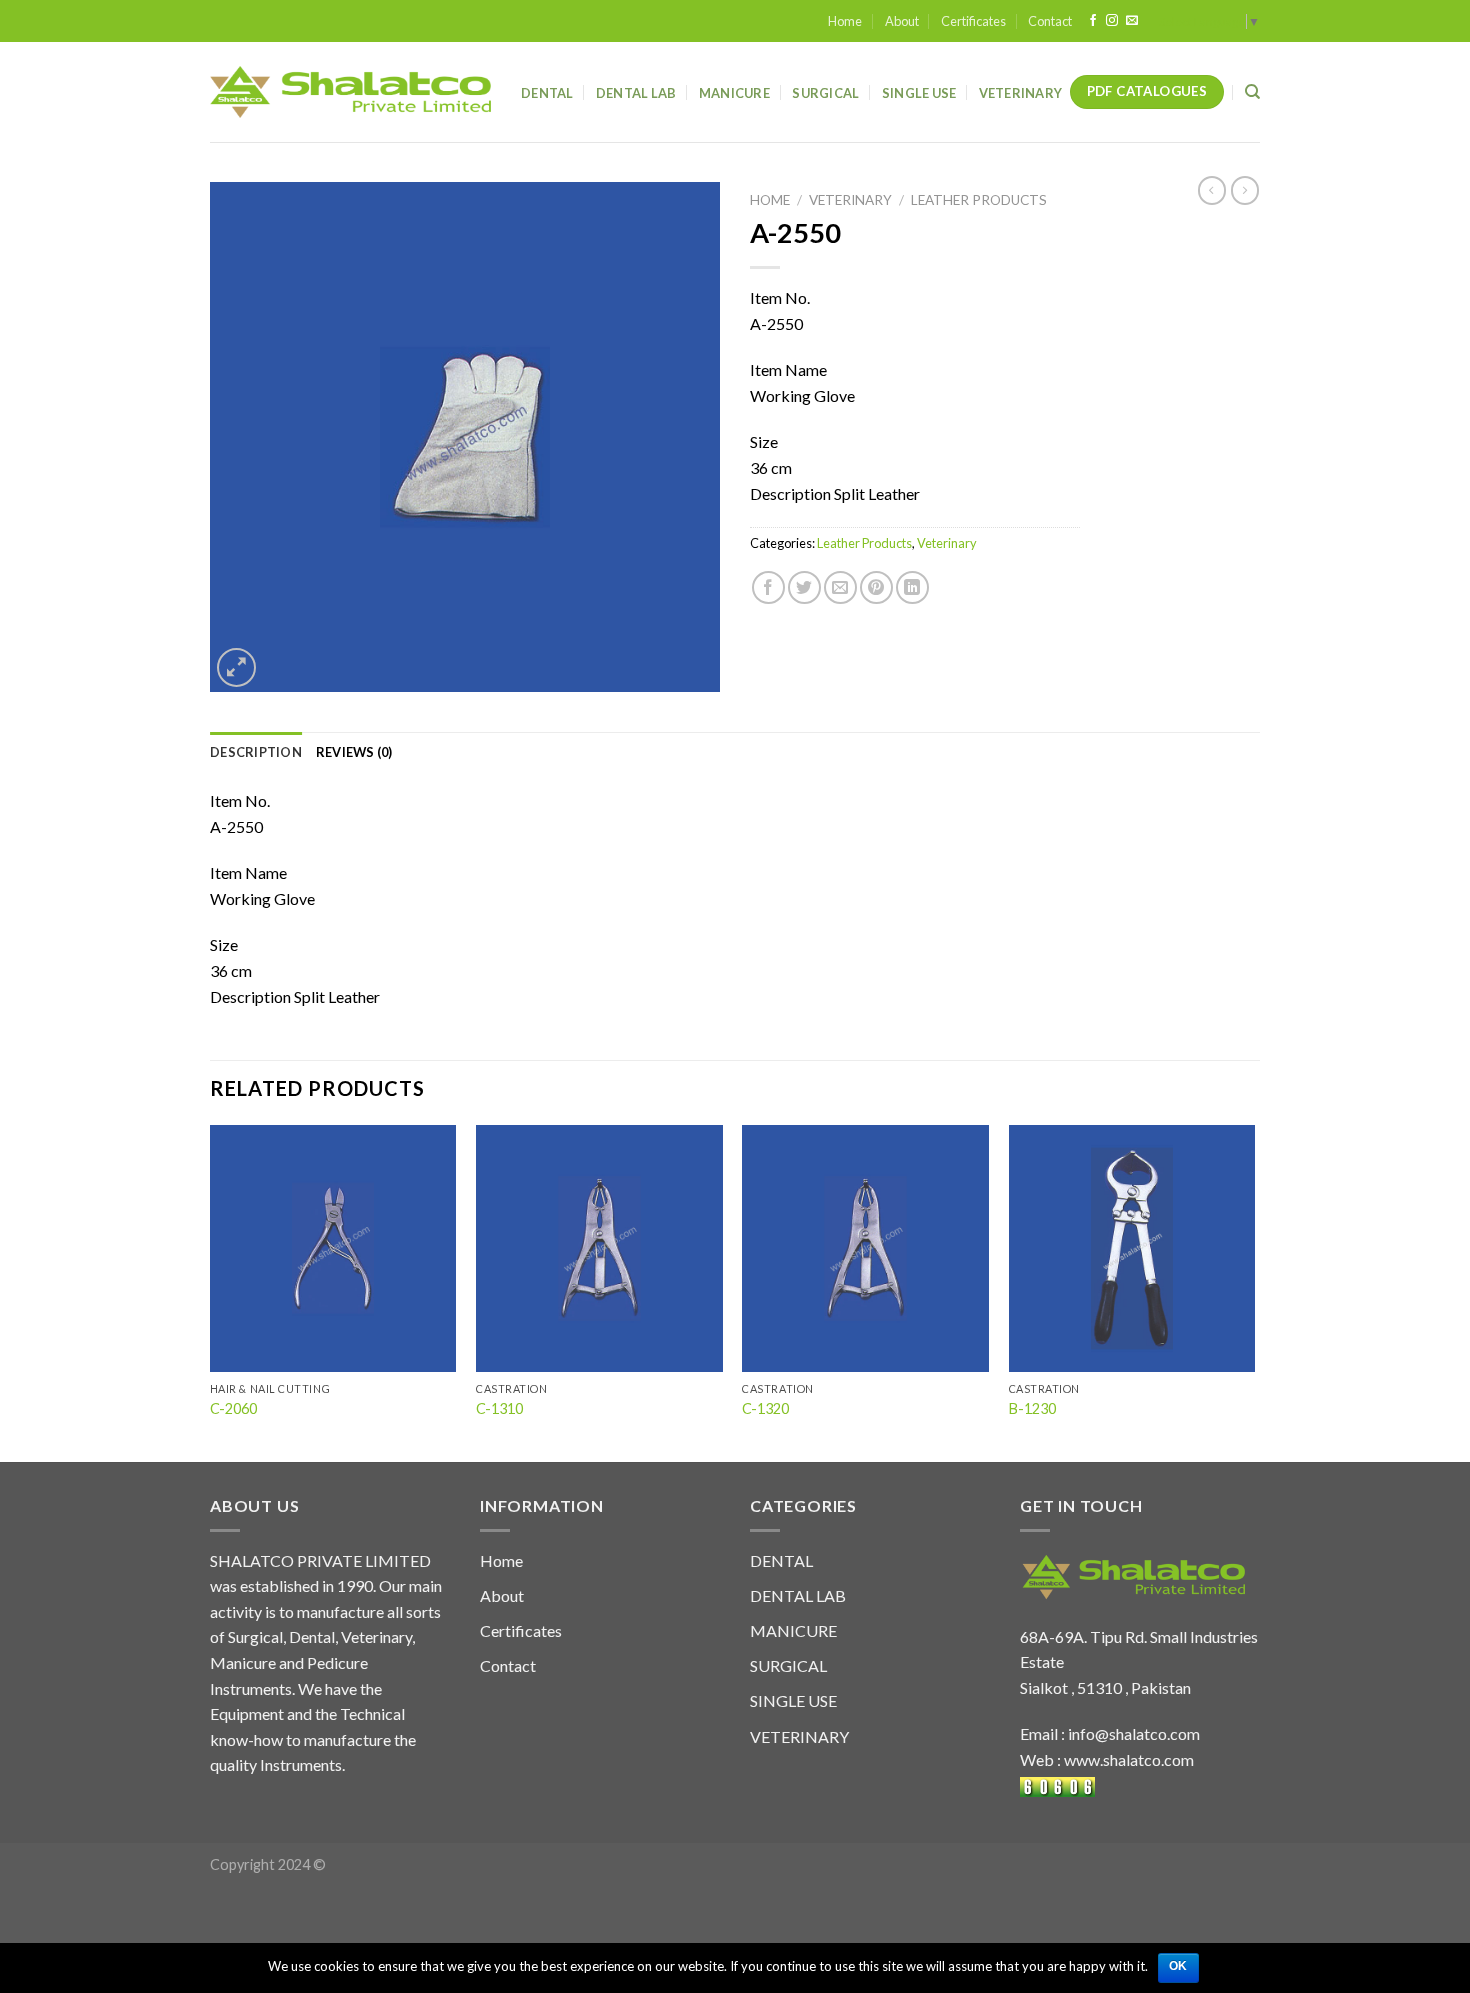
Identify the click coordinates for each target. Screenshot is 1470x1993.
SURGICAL (788, 1665)
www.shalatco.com (1129, 1759)
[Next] (1254, 1291)
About (902, 21)
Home (845, 21)
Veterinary (1021, 93)
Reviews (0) (354, 752)
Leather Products (979, 200)
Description (256, 752)
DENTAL (781, 1560)
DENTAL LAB (636, 93)
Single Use (919, 93)
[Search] (1252, 92)
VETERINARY (799, 1736)
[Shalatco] (350, 92)
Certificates (973, 21)
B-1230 (1032, 1408)
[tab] (256, 752)
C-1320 (765, 1408)
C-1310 (499, 1408)
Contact (1050, 21)
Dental (547, 93)
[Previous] (211, 1291)
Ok (1178, 1966)
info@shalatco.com (1134, 1733)
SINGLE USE (793, 1700)
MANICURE (793, 1630)
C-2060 (233, 1408)
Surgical (825, 93)
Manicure (734, 93)
